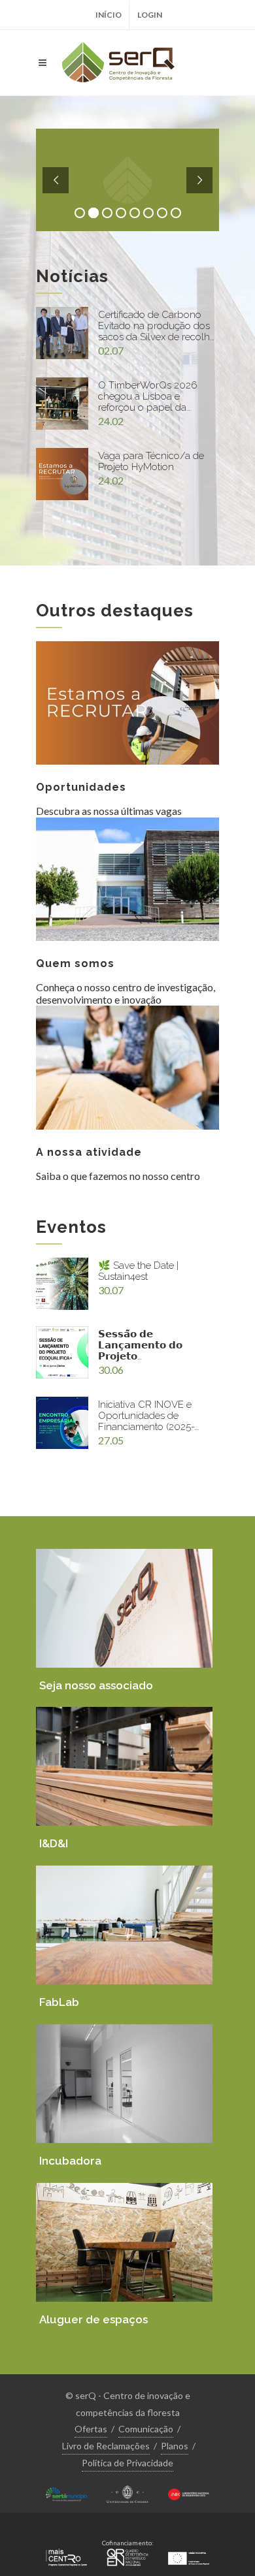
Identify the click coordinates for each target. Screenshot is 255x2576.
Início (109, 15)
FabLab (59, 2002)
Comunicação (146, 2429)
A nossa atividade (89, 1152)
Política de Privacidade (127, 2463)
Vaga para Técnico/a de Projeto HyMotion (151, 462)
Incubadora (70, 2161)
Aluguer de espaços (93, 2319)
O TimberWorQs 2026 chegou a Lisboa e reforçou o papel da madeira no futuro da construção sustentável (149, 397)
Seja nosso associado (96, 1685)
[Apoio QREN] (127, 2555)
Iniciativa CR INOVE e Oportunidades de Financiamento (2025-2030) (146, 1416)
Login (150, 15)
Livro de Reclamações (106, 2446)
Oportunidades (81, 787)
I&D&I (54, 1843)
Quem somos (75, 963)
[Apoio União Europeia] (189, 2555)
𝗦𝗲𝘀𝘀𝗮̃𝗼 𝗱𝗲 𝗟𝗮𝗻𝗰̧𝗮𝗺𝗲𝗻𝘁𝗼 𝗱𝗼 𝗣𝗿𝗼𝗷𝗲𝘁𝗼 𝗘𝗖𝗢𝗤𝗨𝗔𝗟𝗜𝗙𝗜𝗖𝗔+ (143, 1345)
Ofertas (91, 2429)
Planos (175, 2446)
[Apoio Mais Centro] (66, 2555)
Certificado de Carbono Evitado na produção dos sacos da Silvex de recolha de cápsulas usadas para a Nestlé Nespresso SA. (157, 326)
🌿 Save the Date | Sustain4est (138, 1271)
